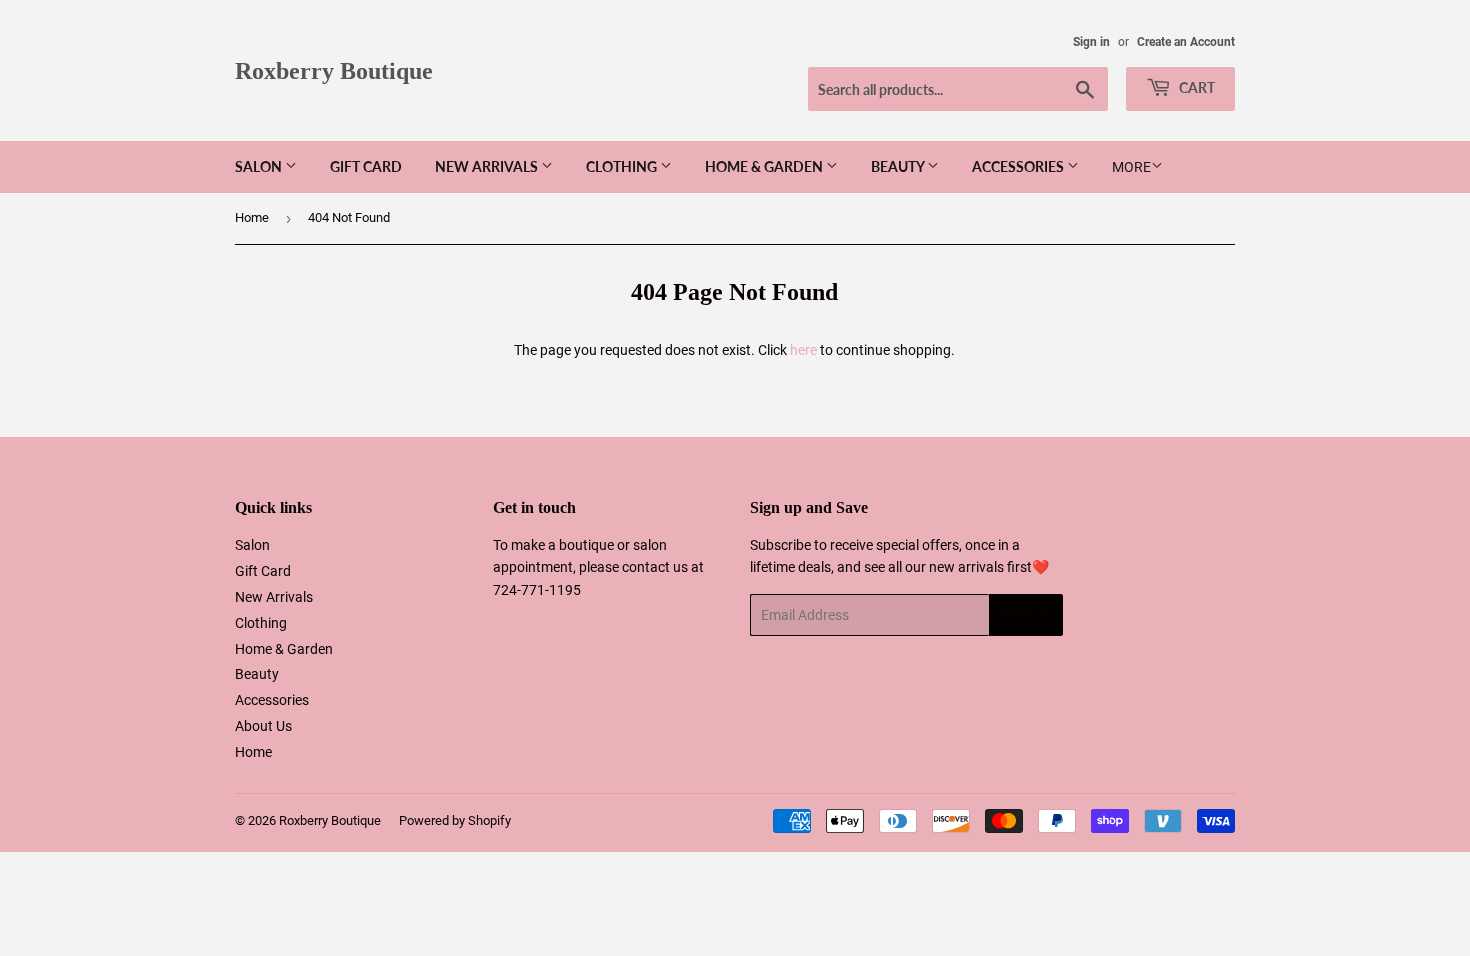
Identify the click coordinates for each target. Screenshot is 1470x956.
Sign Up (1026, 615)
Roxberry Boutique (334, 70)
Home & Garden (765, 166)
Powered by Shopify (455, 820)
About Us (263, 726)
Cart (1195, 87)
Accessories (1019, 166)
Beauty (899, 166)
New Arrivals (488, 166)
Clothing (623, 166)
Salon (260, 166)
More (1131, 167)
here (803, 350)
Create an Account (1186, 42)
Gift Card (366, 166)
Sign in (1091, 42)
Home (252, 217)
